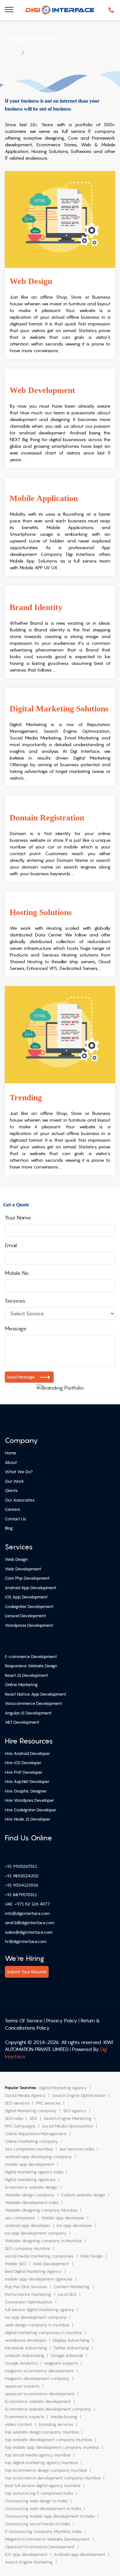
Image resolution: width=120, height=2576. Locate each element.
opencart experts (22, 2386)
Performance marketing (28, 2294)
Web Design (16, 1559)
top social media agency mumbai (38, 2455)
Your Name (18, 1218)
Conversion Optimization (29, 2302)
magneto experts (61, 2363)
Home (11, 1453)
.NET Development (22, 1722)
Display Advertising (71, 2340)
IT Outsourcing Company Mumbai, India (43, 2532)
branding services (56, 2424)
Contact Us (15, 1519)
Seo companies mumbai (29, 2149)
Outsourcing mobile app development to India (50, 2516)
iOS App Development (26, 1597)
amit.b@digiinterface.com (30, 1923)
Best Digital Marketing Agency (33, 2271)
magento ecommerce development (39, 2371)
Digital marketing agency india (34, 2172)
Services (15, 1301)
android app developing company (38, 2157)
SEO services (17, 2103)
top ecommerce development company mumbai (53, 2478)
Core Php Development (27, 1578)
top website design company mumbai (42, 2432)
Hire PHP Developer (24, 1772)
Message (16, 1328)
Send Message (21, 1377)
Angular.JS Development (28, 1713)
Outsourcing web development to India (43, 2509)
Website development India (32, 2203)
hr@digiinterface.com (26, 1942)
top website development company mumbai (48, 2440)
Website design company (30, 2195)
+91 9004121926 (22, 1885)
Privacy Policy (62, 2021)
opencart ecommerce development (40, 2394)
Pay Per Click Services (26, 2287)
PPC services (48, 2103)
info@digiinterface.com (27, 1914)
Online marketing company (32, 2141)
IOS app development (26, 2554)
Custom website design (83, 2195)
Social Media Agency (25, 2096)
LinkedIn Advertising (24, 2356)
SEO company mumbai (27, 2249)
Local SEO (67, 2294)
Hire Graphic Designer (26, 1791)
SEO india (14, 2118)
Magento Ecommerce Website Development (47, 2539)
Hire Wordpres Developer (29, 1800)
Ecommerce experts (24, 2417)
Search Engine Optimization (79, 2096)
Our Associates (20, 1500)
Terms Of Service (24, 2021)
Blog (9, 1528)
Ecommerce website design (31, 2187)
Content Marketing (72, 2287)
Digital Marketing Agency (63, 2088)
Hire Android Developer (27, 1754)
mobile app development (29, 2164)
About (11, 1463)
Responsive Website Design (31, 1666)
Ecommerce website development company (48, 2409)
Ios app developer (74, 2226)
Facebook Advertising (26, 2348)
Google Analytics (21, 2363)
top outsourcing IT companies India (39, 2493)
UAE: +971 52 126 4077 (27, 1904)
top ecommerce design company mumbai (46, 2470)
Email (11, 1245)
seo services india (77, 2149)
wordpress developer (26, 2340)
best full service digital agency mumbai (43, 2486)
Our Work (14, 1481)
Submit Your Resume (27, 1972)
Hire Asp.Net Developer (27, 1782)
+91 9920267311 (21, 1866)
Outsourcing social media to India (37, 2524)
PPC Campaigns (20, 2126)
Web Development (23, 1569)
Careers (12, 1509)
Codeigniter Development (29, 1607)
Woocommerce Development (33, 1703)
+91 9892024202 (22, 1876)
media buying (64, 2417)
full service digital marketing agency (40, 2310)
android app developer (28, 2226)
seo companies (20, 2218)
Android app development (80, 2554)
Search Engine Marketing (68, 2118)
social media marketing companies (39, 2256)
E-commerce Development (31, 1657)
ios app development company (36, 2233)
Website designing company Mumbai (41, 2210)
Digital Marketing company (31, 2111)
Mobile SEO (16, 2264)
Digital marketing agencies (30, 2180)
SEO (33, 2118)
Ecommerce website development (38, 2401)
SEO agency (75, 2111)
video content (19, 2424)
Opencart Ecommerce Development (40, 2547)
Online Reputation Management (36, 2134)
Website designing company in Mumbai (43, 2241)
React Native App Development (36, 1694)
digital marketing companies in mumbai (43, 2333)
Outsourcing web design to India (36, 2501)
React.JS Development (26, 1675)
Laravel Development (25, 1616)
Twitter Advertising (71, 2348)
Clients (11, 1491)
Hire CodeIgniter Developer (31, 1810)
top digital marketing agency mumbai (41, 2463)
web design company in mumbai (37, 2325)
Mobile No (17, 1273)
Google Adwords (67, 2356)
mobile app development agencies (39, 2279)
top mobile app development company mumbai (52, 2447)
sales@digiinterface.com (29, 1932)
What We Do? (19, 1472)
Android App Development (31, 1588)
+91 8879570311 (21, 1895)
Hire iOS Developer (23, 1763)
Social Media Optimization (68, 2126)
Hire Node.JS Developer (28, 1819)
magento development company (37, 2379)
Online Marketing (21, 1685)
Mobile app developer (63, 2218)
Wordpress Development (29, 1625)
